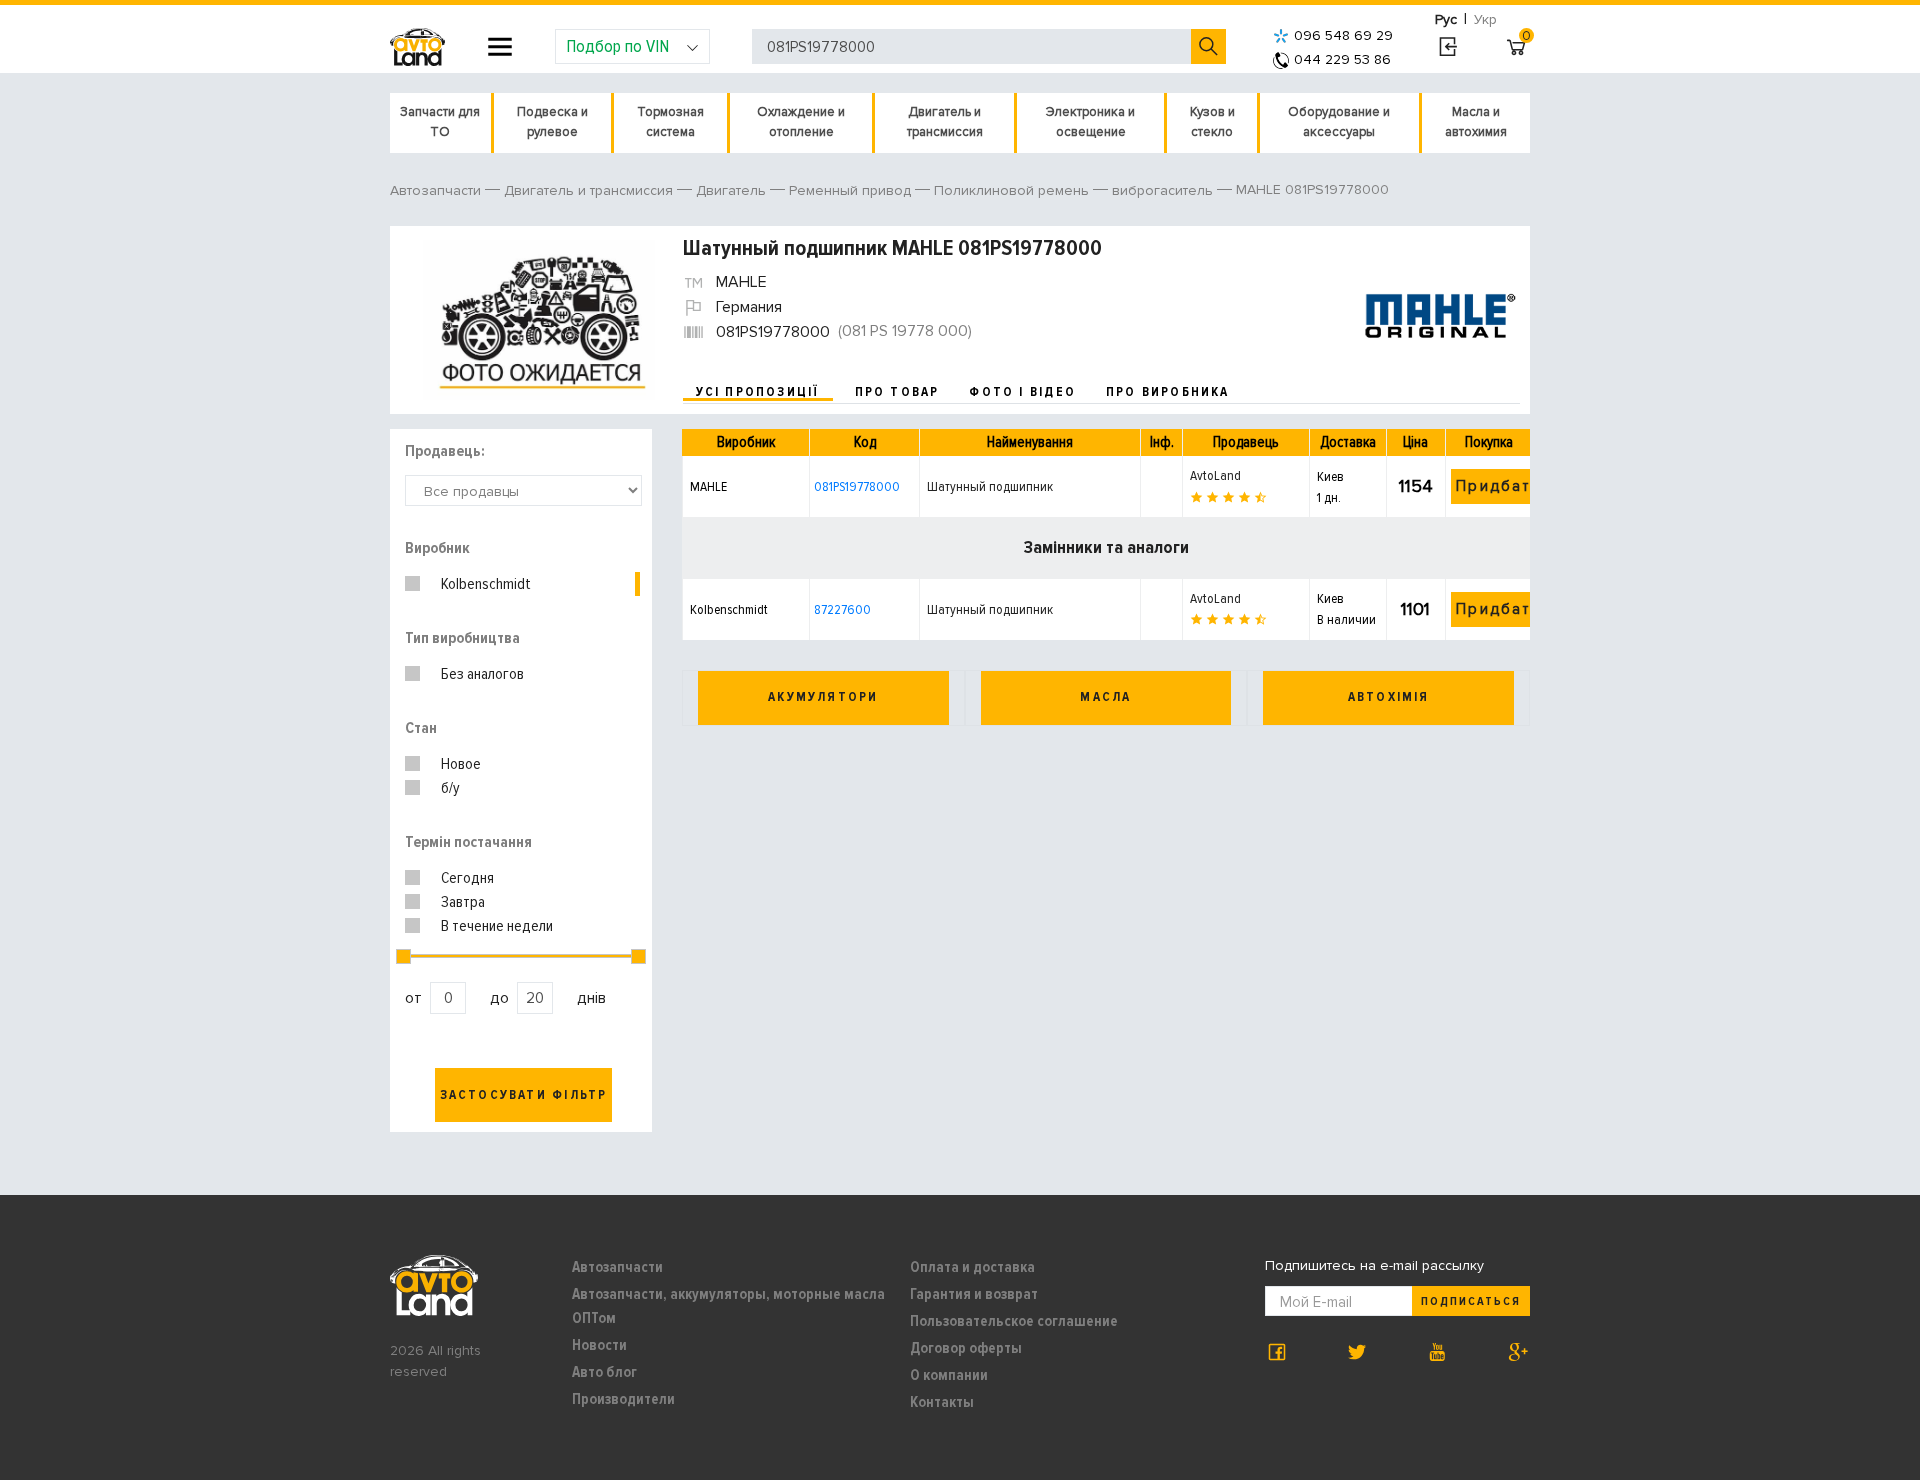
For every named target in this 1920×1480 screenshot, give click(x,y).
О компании (949, 1375)
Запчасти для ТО (440, 122)
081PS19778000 (857, 486)
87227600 (842, 609)
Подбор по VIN (617, 46)
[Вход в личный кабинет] (1447, 47)
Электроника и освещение (1090, 122)
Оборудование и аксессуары (1339, 122)
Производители (623, 1399)
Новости (599, 1345)
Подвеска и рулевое (552, 122)
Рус (1446, 19)
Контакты (942, 1402)
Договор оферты (966, 1348)
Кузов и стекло (1212, 122)
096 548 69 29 (1343, 35)
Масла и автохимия (1476, 122)
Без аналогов (482, 674)
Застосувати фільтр (524, 1095)
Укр (1485, 19)
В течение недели (497, 926)
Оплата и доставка (972, 1267)
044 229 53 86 (1342, 59)
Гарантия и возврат (974, 1294)
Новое (461, 764)
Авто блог (604, 1372)
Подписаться (1471, 1301)
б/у (450, 788)
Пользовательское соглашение (1014, 1321)
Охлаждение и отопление (801, 122)
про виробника (1168, 392)
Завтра (463, 902)
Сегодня (467, 878)
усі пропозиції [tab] (758, 392)
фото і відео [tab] (1022, 392)
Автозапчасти (617, 1267)
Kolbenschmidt (486, 584)
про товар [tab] (897, 392)
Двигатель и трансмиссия (945, 122)
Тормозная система (670, 122)
